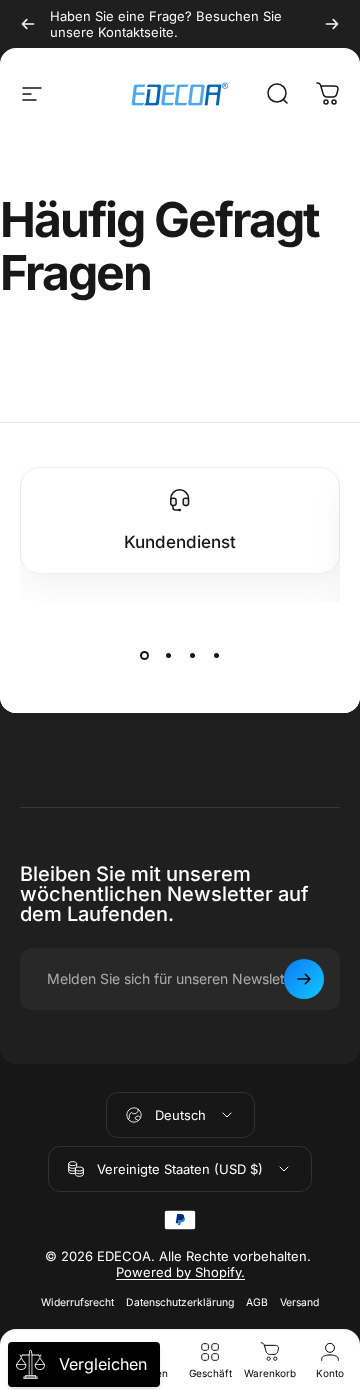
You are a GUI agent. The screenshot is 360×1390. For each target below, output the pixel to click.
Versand (299, 1302)
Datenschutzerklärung (180, 1302)
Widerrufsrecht (77, 1302)
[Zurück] (28, 24)
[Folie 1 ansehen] (144, 656)
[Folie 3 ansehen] (192, 656)
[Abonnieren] (304, 979)
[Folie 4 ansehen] (216, 656)
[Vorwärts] (332, 24)
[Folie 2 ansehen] (168, 656)
